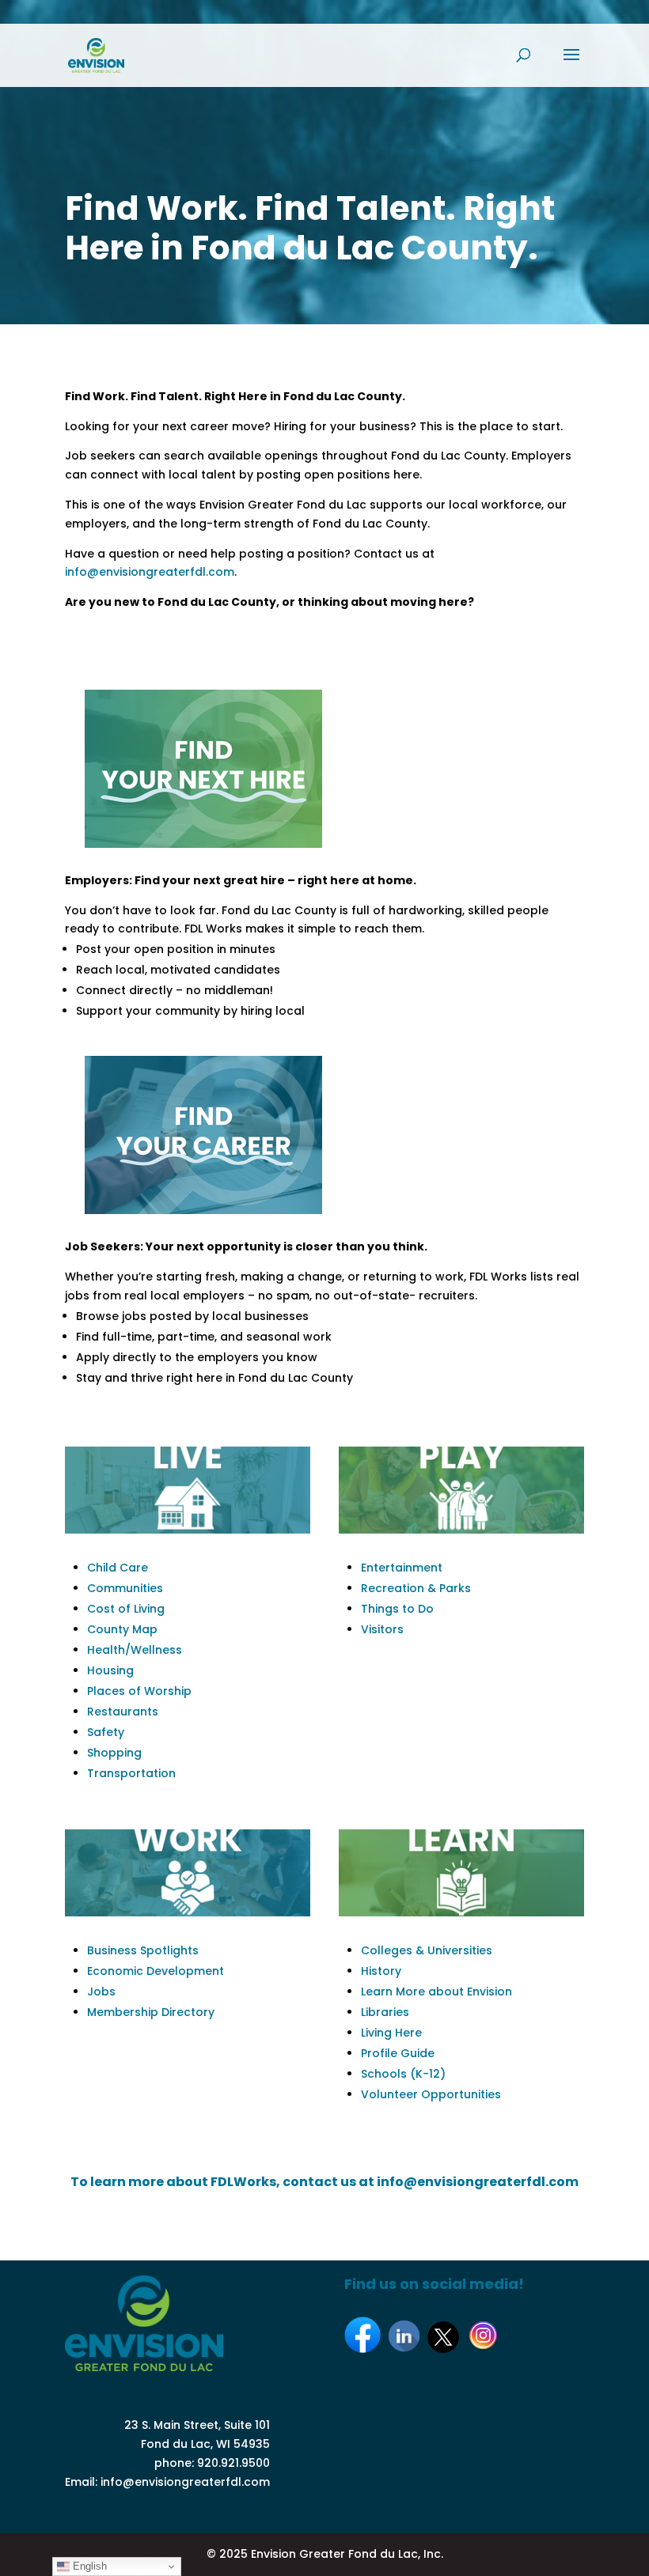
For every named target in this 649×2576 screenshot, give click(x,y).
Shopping (114, 1753)
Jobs (101, 1992)
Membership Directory (151, 2012)
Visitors (382, 1629)
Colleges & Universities (427, 1950)
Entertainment (402, 1568)
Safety (106, 1732)
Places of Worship (139, 1691)
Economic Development (156, 1971)
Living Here (391, 2033)
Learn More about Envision (436, 1992)
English (88, 2566)
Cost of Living (126, 1609)
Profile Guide (398, 2053)
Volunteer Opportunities (431, 2094)
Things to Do (397, 1609)
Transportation (131, 1773)
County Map (122, 1629)
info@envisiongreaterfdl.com (150, 572)
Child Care (118, 1568)
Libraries (385, 2012)
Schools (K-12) (403, 2074)
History (381, 1971)
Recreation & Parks (416, 1588)
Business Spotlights (143, 1950)
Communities (125, 1588)
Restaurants (123, 1712)
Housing (110, 1670)
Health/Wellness (135, 1650)
